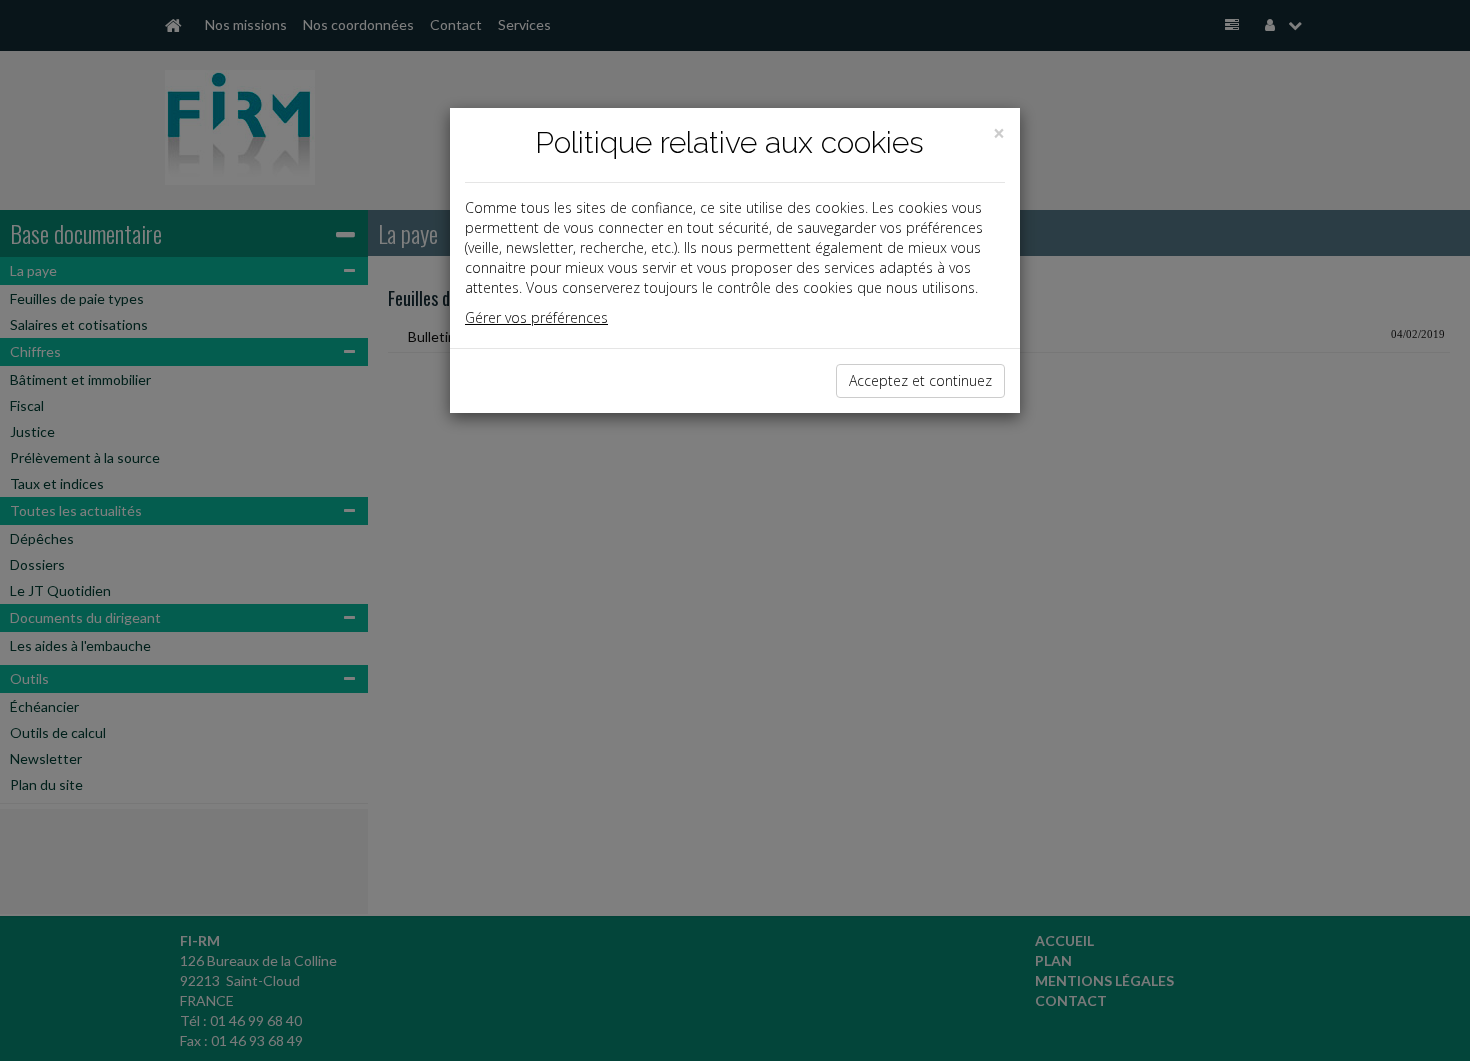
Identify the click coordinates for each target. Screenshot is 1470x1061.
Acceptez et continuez (920, 380)
